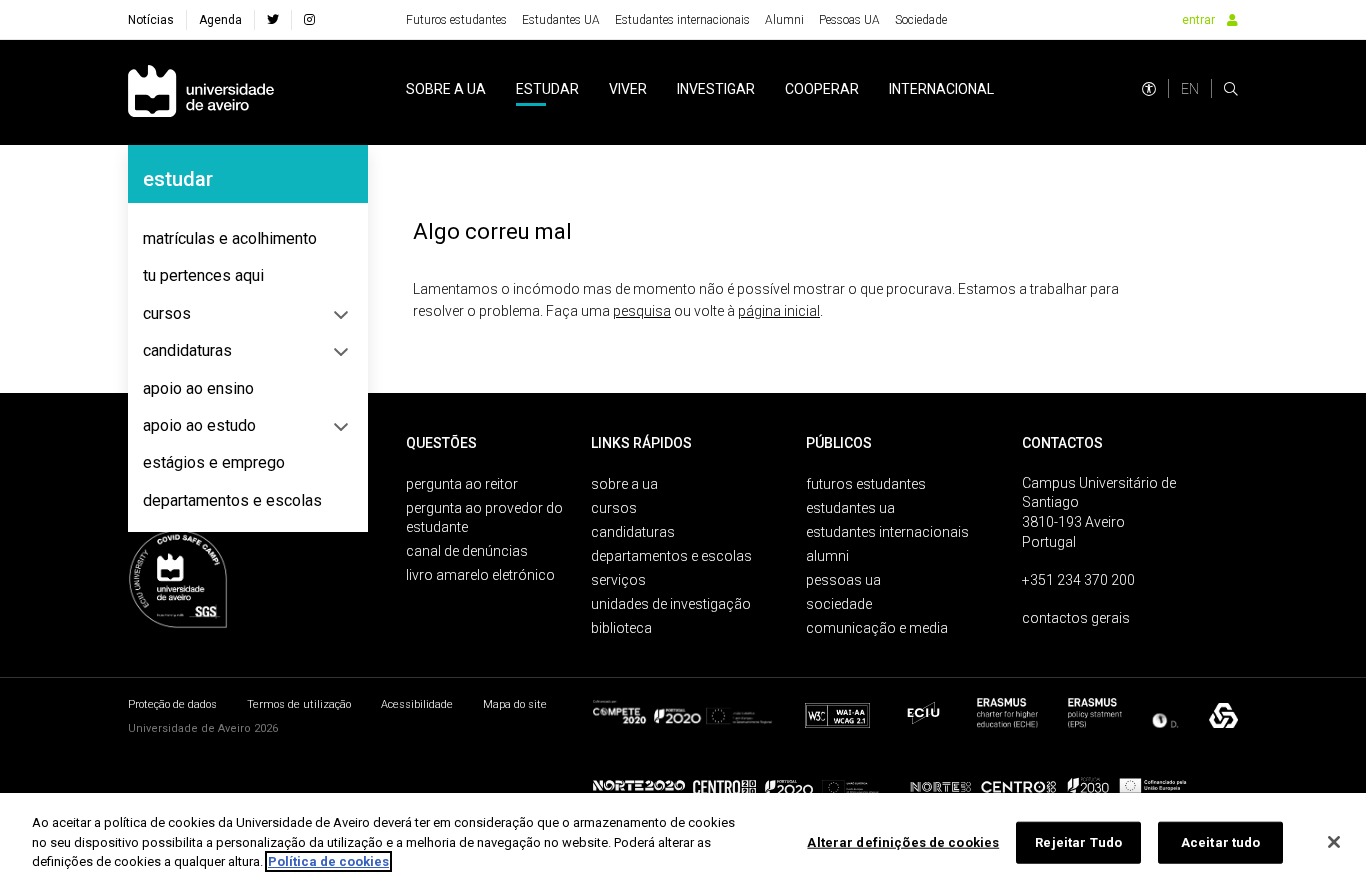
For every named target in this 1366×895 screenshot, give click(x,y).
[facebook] (273, 20)
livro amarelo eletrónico (480, 575)
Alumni (784, 20)
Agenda (220, 20)
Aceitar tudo (1221, 842)
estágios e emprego (214, 462)
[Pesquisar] (1231, 89)
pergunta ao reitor (462, 484)
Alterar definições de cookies (903, 842)
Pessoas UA (849, 20)
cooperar (822, 89)
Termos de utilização (299, 704)
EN (1190, 89)
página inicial (779, 311)
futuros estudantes (866, 484)
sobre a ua (446, 89)
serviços (618, 580)
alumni (827, 556)
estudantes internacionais (887, 532)
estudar (547, 89)
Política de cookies (328, 861)
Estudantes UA (561, 20)
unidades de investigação (671, 604)
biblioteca (621, 628)
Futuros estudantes (456, 20)
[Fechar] (1334, 842)
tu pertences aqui (203, 275)
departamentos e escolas (232, 500)
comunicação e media (877, 628)
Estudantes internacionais (682, 20)
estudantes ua (850, 508)
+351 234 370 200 (1078, 580)
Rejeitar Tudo (1078, 842)
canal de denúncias (467, 551)
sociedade (839, 604)
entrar (1198, 20)
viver (628, 89)
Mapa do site (515, 704)
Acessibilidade (417, 704)
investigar (716, 89)
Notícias (151, 20)
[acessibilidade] (1149, 89)
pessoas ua (843, 580)
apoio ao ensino (198, 388)
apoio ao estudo (199, 425)
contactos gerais (1076, 618)
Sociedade (921, 20)
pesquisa (642, 311)
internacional (941, 89)
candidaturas (187, 350)
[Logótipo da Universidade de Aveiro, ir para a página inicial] (201, 92)
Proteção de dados (172, 704)
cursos (167, 313)
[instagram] (309, 20)
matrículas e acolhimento (230, 238)
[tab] (248, 239)
